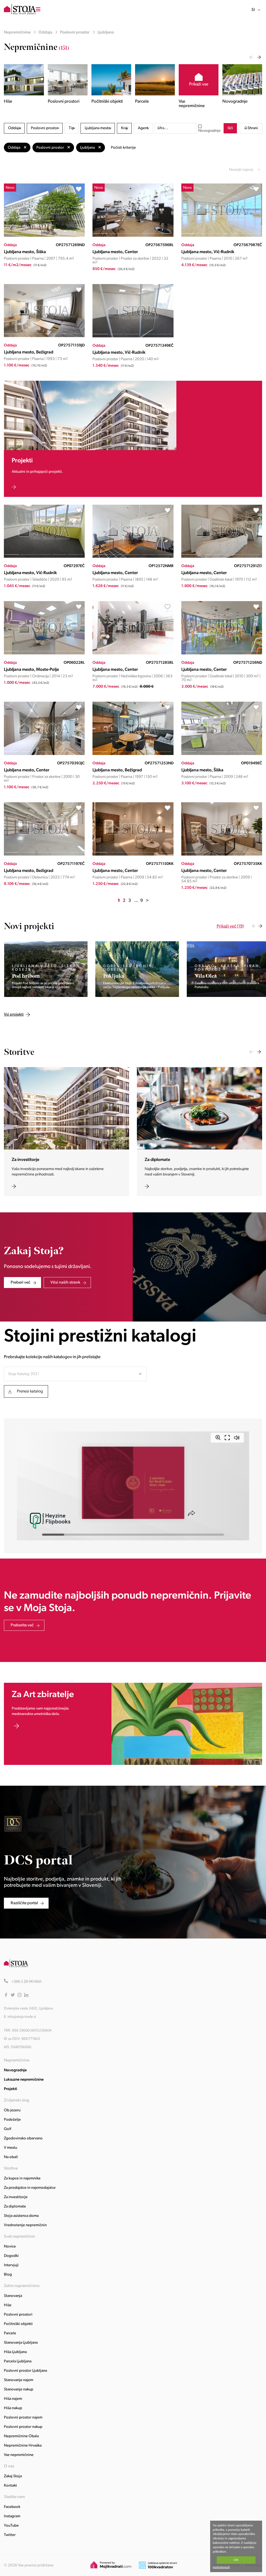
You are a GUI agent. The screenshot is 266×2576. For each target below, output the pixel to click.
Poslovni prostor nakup (23, 2427)
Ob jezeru (12, 2110)
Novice (10, 2247)
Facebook (12, 2507)
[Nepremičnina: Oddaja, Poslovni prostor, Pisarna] (44, 236)
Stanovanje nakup (19, 2390)
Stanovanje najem (19, 2380)
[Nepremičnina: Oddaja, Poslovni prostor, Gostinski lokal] (222, 557)
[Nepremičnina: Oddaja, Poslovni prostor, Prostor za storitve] (133, 236)
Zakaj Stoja (13, 2476)
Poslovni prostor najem (23, 2418)
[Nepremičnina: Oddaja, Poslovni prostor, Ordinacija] (44, 653)
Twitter (10, 2535)
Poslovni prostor (75, 32)
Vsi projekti (65, 926)
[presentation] (251, 57)
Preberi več (21, 1283)
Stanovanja (13, 2296)
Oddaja (45, 32)
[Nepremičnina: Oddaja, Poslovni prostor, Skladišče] (44, 557)
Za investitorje (16, 2197)
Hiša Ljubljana (15, 2352)
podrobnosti (221, 2567)
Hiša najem (13, 2399)
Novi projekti (29, 926)
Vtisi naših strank (65, 1283)
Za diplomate (15, 2207)
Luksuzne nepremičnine (24, 2080)
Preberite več (22, 1625)
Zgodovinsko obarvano (23, 2138)
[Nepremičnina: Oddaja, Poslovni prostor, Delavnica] (44, 855)
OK (236, 2560)
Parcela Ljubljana (18, 2361)
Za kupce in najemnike (22, 2179)
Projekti (11, 2089)
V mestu (11, 2148)
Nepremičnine (17, 32)
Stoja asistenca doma (21, 2216)
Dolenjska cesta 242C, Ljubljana (28, 2009)
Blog (8, 2275)
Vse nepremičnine (19, 2455)
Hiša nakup (13, 2408)
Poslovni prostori (18, 2315)
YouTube (11, 2526)
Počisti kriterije (123, 148)
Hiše (8, 2305)
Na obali (11, 2157)
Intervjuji (11, 2265)
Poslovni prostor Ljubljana (25, 2371)
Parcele (10, 2333)
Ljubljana (106, 32)
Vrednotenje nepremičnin (25, 2225)
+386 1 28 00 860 (26, 1982)
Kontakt (10, 2486)
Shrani (253, 128)
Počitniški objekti (18, 2324)
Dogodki (11, 2256)
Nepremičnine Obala (21, 2436)
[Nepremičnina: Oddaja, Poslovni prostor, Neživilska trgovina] (133, 653)
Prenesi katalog (30, 1391)
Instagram (12, 2516)
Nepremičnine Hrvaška (23, 2446)
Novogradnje (209, 131)
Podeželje (12, 2120)
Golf (8, 2129)
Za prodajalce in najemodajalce (30, 2188)
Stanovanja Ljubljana (21, 2343)
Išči (230, 128)
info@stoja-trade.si (22, 2017)
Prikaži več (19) (230, 926)
